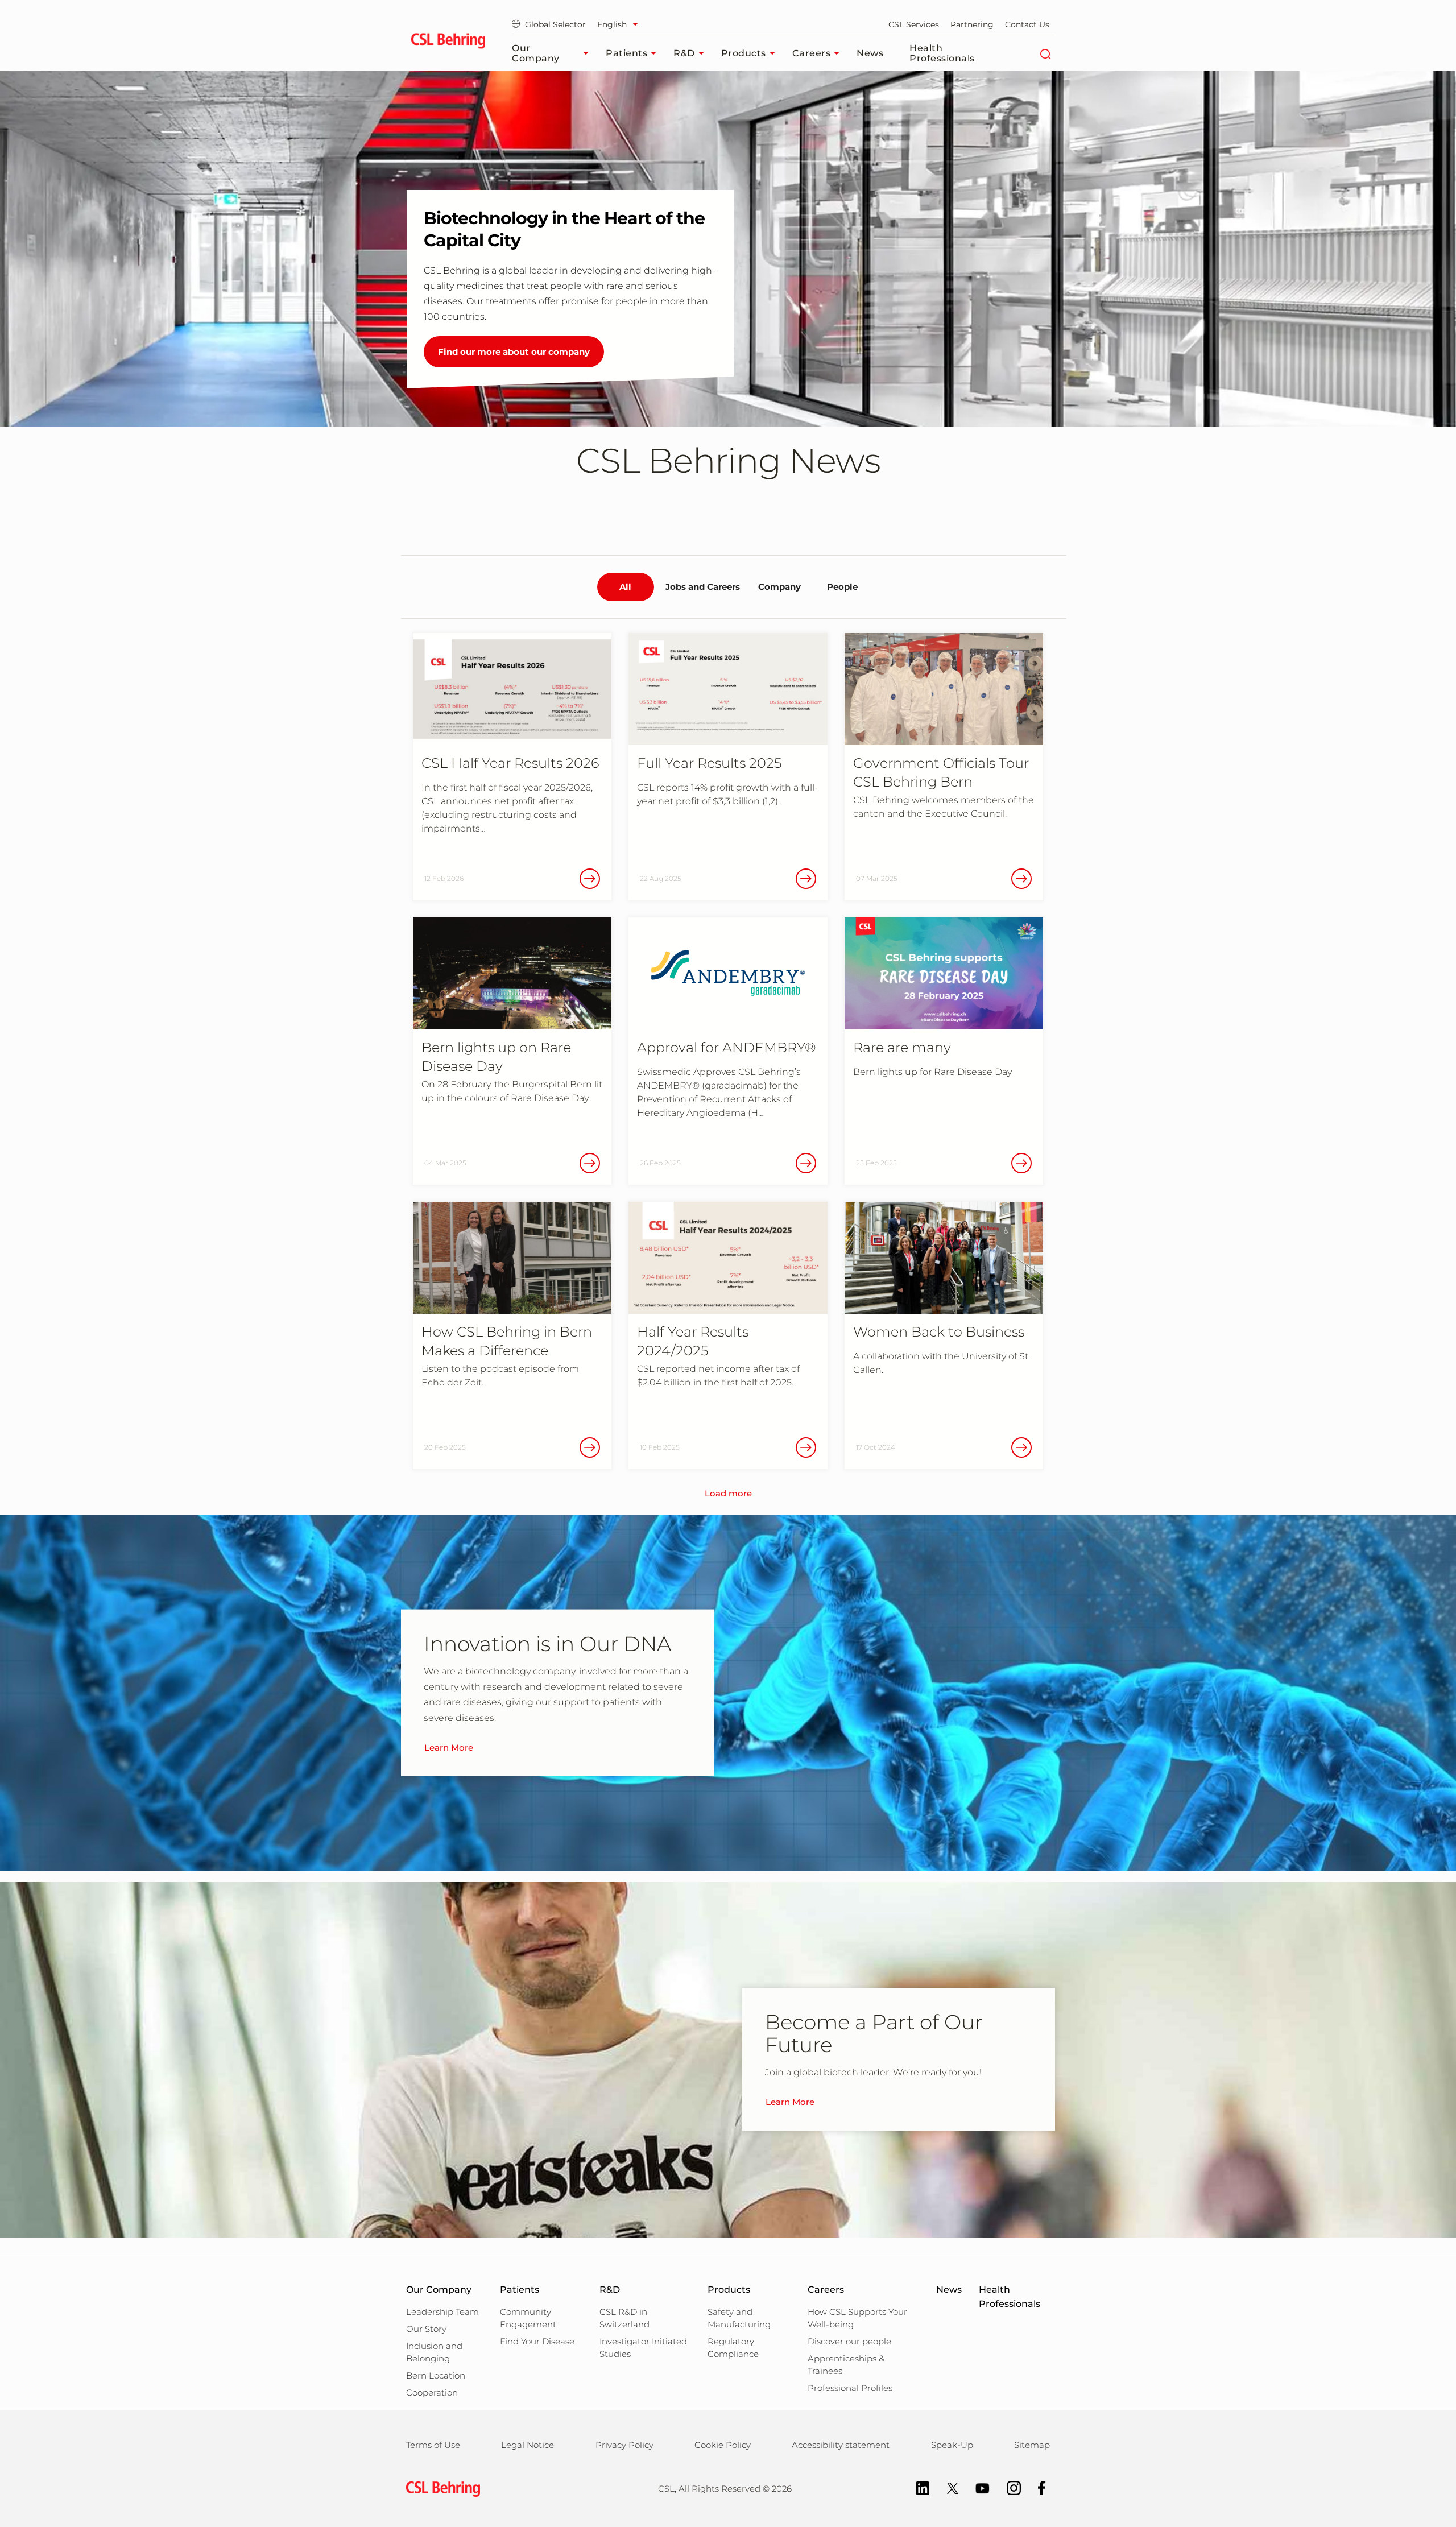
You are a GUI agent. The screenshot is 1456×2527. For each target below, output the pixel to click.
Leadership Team (442, 2312)
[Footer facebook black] (1036, 2487)
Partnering (972, 24)
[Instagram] (1008, 2487)
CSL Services (914, 24)
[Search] (1045, 53)
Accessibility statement (841, 2445)
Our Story (426, 2329)
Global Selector (555, 24)
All (625, 587)
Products (744, 53)
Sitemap (1032, 2445)
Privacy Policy (624, 2445)
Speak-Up (952, 2445)
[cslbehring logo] (448, 43)
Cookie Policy (723, 2445)
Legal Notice (528, 2445)
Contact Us (1027, 24)
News (870, 53)
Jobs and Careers (703, 587)
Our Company (536, 53)
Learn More (449, 1747)
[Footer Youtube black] (977, 2487)
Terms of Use (433, 2445)
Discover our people (849, 2341)
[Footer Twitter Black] (947, 2487)
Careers (812, 53)
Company (779, 587)
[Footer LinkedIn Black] (917, 2487)
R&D (684, 53)
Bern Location (436, 2375)
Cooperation (432, 2392)
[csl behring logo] (440, 2488)
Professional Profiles (850, 2388)
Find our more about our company (514, 352)
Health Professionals (942, 53)
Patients (626, 53)
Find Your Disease (537, 2341)
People (842, 587)
